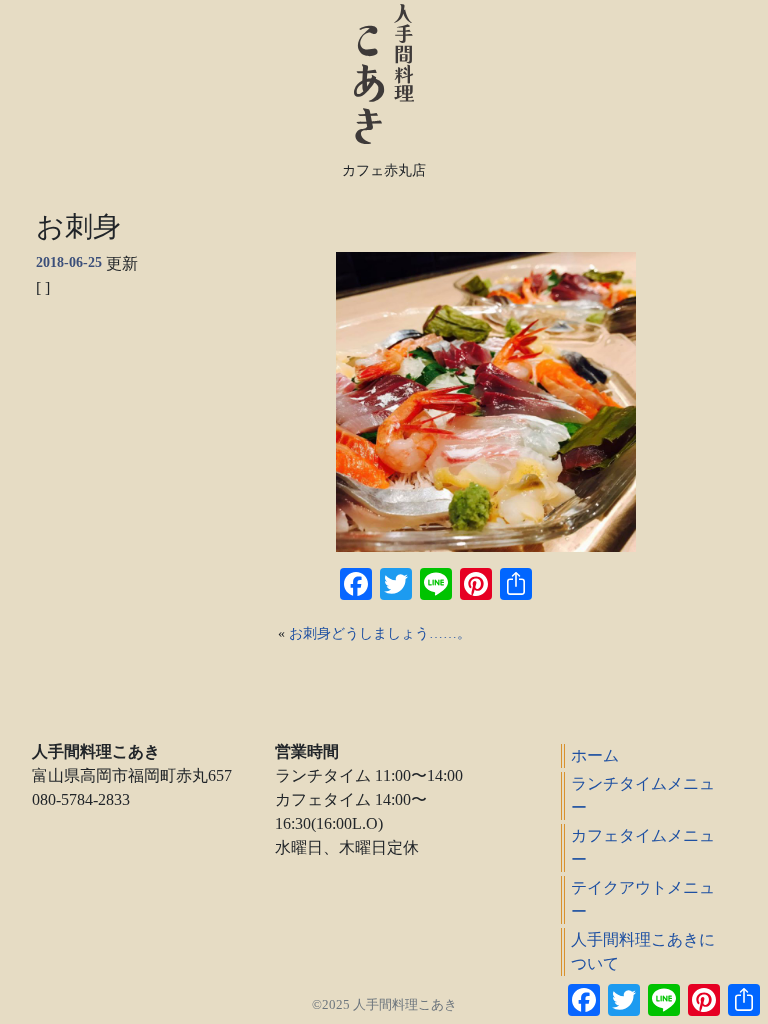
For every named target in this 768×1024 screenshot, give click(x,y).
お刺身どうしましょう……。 (380, 633)
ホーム (595, 755)
